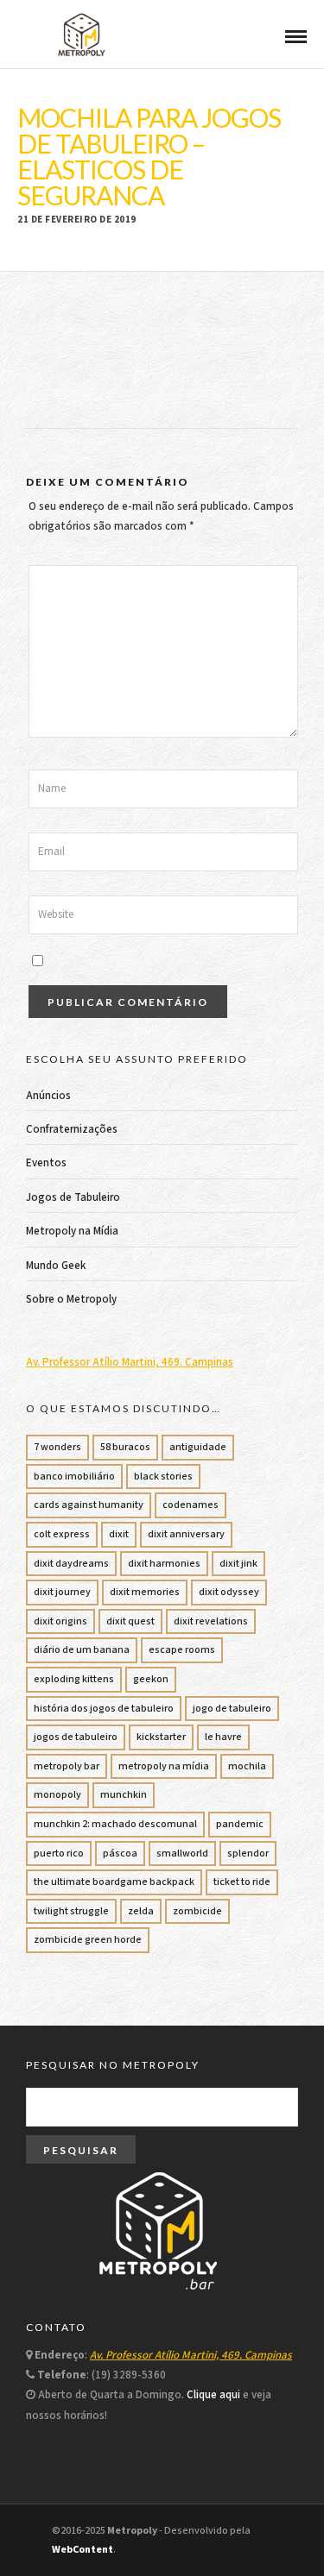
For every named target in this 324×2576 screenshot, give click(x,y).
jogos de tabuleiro (76, 1737)
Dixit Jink (238, 1564)
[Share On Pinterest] (76, 2540)
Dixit (119, 1534)
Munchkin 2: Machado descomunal (115, 1824)
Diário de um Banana (82, 1650)
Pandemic (240, 1824)
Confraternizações (72, 1130)
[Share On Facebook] (32, 2540)
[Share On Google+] (101, 2540)
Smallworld (182, 1853)
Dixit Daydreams (71, 1564)
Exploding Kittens (74, 1679)
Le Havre (223, 1737)
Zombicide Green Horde (88, 1940)
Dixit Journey (62, 1592)
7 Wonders (57, 1447)
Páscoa (120, 1853)
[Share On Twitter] (53, 2540)
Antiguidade (198, 1447)
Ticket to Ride (242, 1882)
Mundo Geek (56, 1266)
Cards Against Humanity (89, 1505)
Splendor (248, 1853)
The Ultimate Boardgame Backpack (114, 1882)
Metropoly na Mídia (72, 1231)
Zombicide (197, 1911)
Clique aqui (213, 2395)
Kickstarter (161, 1737)
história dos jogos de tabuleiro (104, 1709)
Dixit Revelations (211, 1621)
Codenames (191, 1505)
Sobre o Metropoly (71, 1300)
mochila (247, 1766)
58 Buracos (125, 1447)
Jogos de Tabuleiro (73, 1198)
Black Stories (163, 1476)
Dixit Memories (145, 1592)
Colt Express (62, 1534)
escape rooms (182, 1650)
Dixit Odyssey (229, 1592)
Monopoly (57, 1795)
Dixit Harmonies (164, 1564)
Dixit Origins (60, 1621)
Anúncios (48, 1096)
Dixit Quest (130, 1621)
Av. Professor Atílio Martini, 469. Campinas (130, 1363)
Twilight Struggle (71, 1911)
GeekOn (151, 1679)
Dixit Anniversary (186, 1534)
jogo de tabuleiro (232, 1709)
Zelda (141, 1911)
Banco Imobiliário (74, 1476)
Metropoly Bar (67, 1766)
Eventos (46, 1163)
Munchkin (124, 1795)
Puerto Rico (59, 1853)
